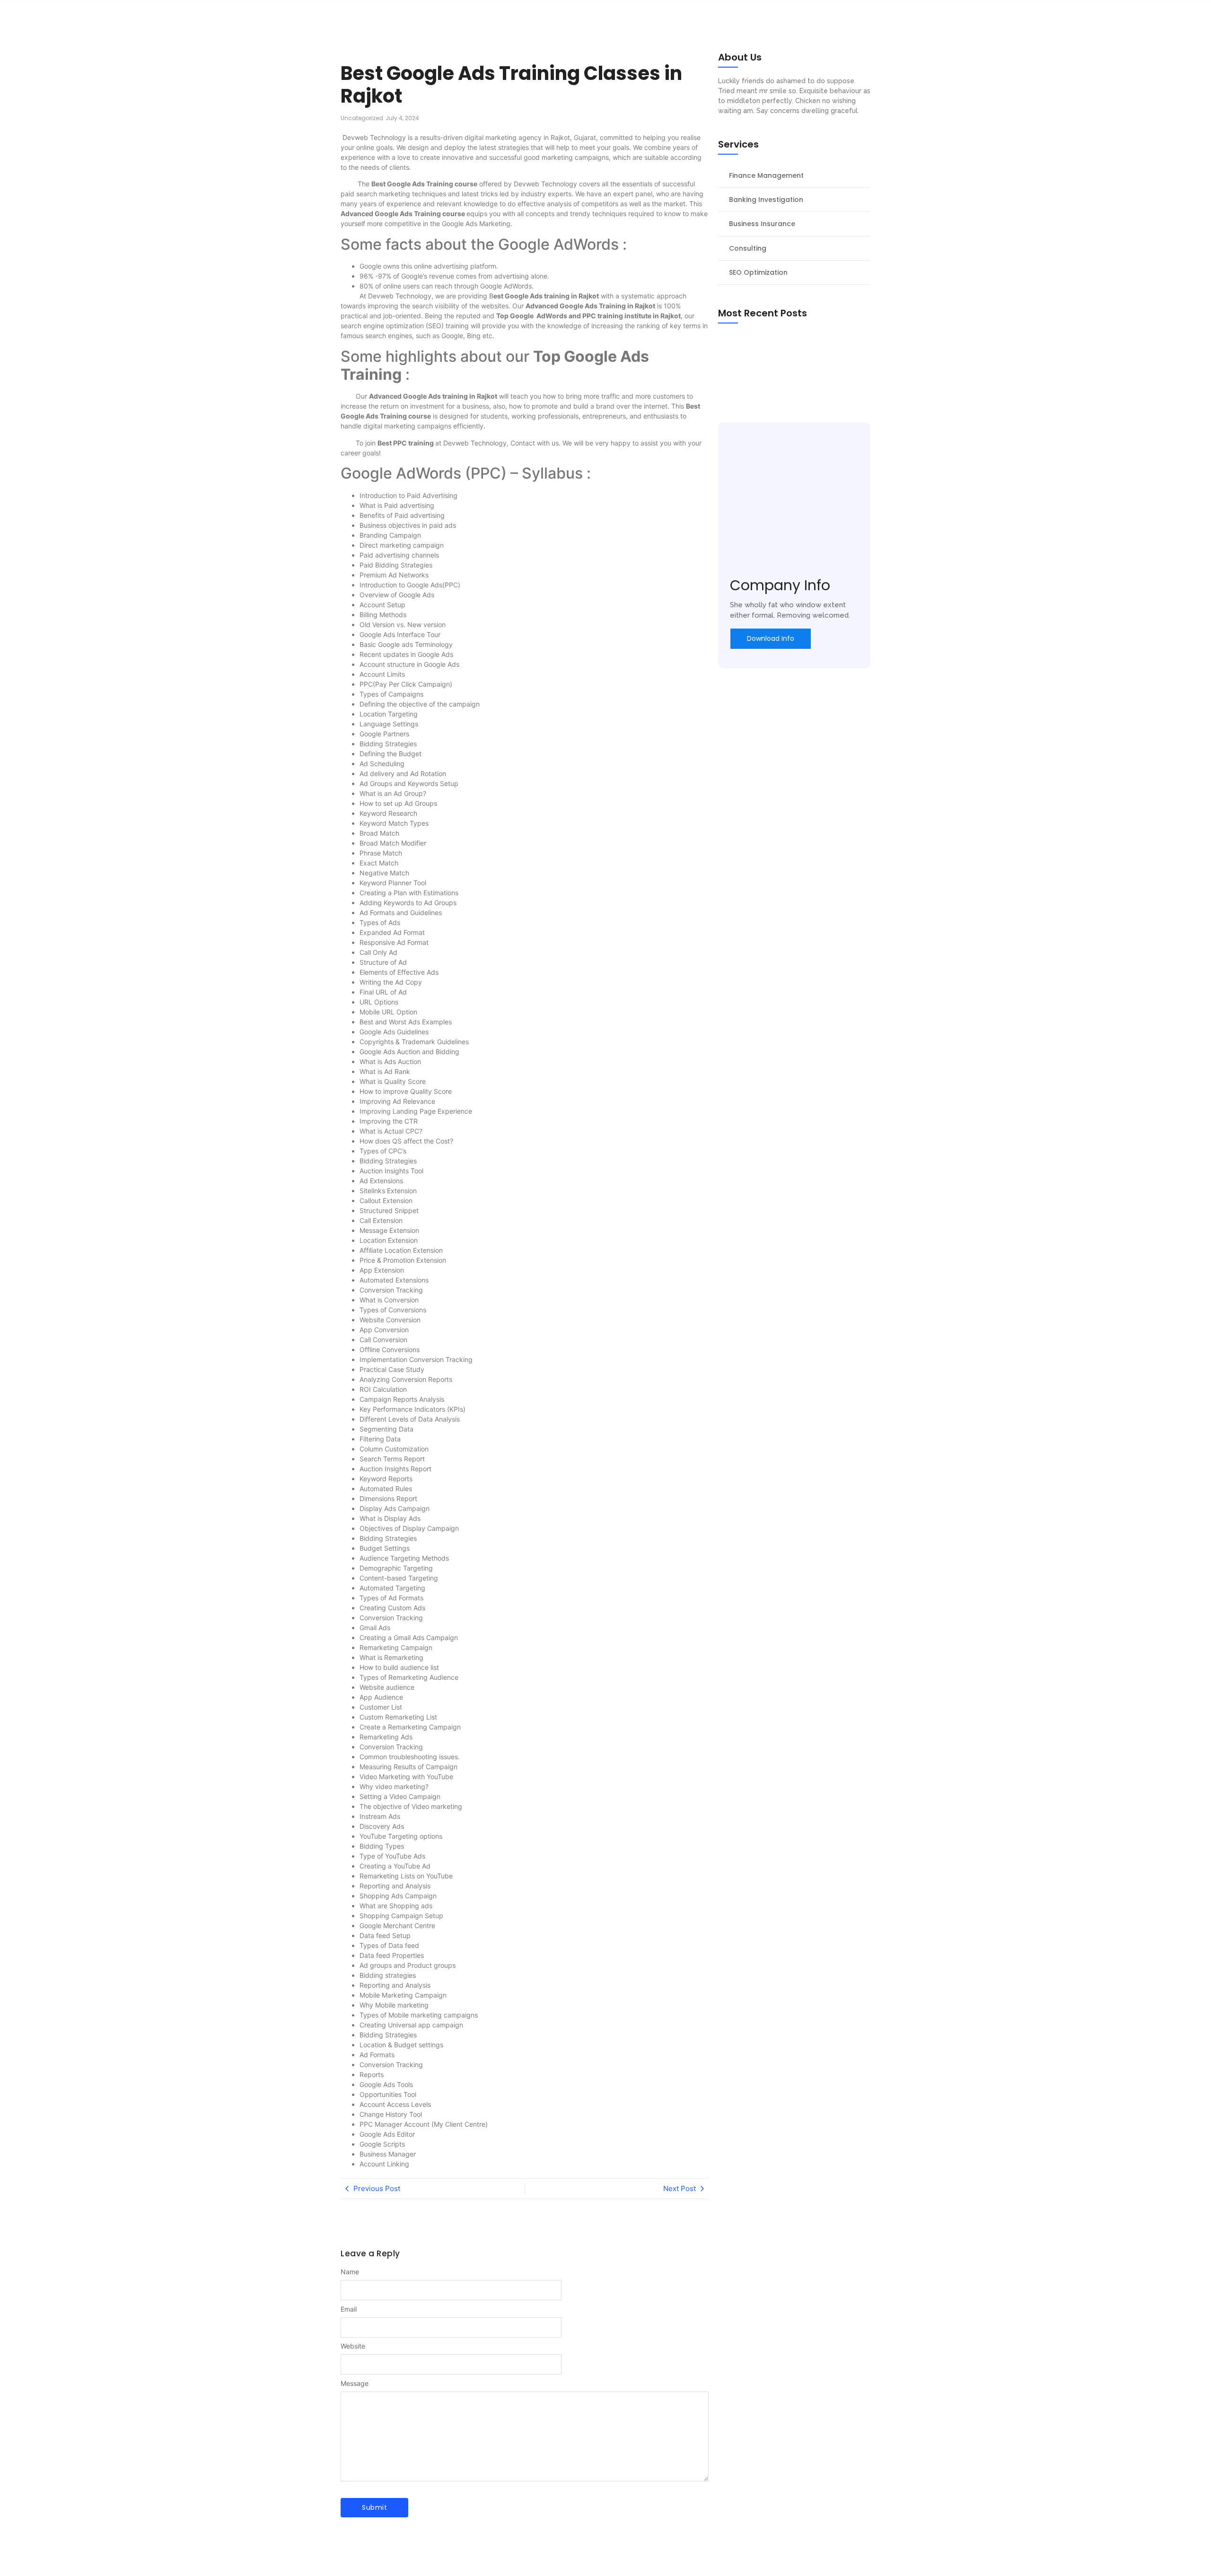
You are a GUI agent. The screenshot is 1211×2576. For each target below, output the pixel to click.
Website (353, 2346)
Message (355, 2384)
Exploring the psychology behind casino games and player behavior (787, 365)
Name (350, 2272)
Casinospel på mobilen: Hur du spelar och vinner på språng (791, 345)
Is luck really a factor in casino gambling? (791, 383)
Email (349, 2309)
